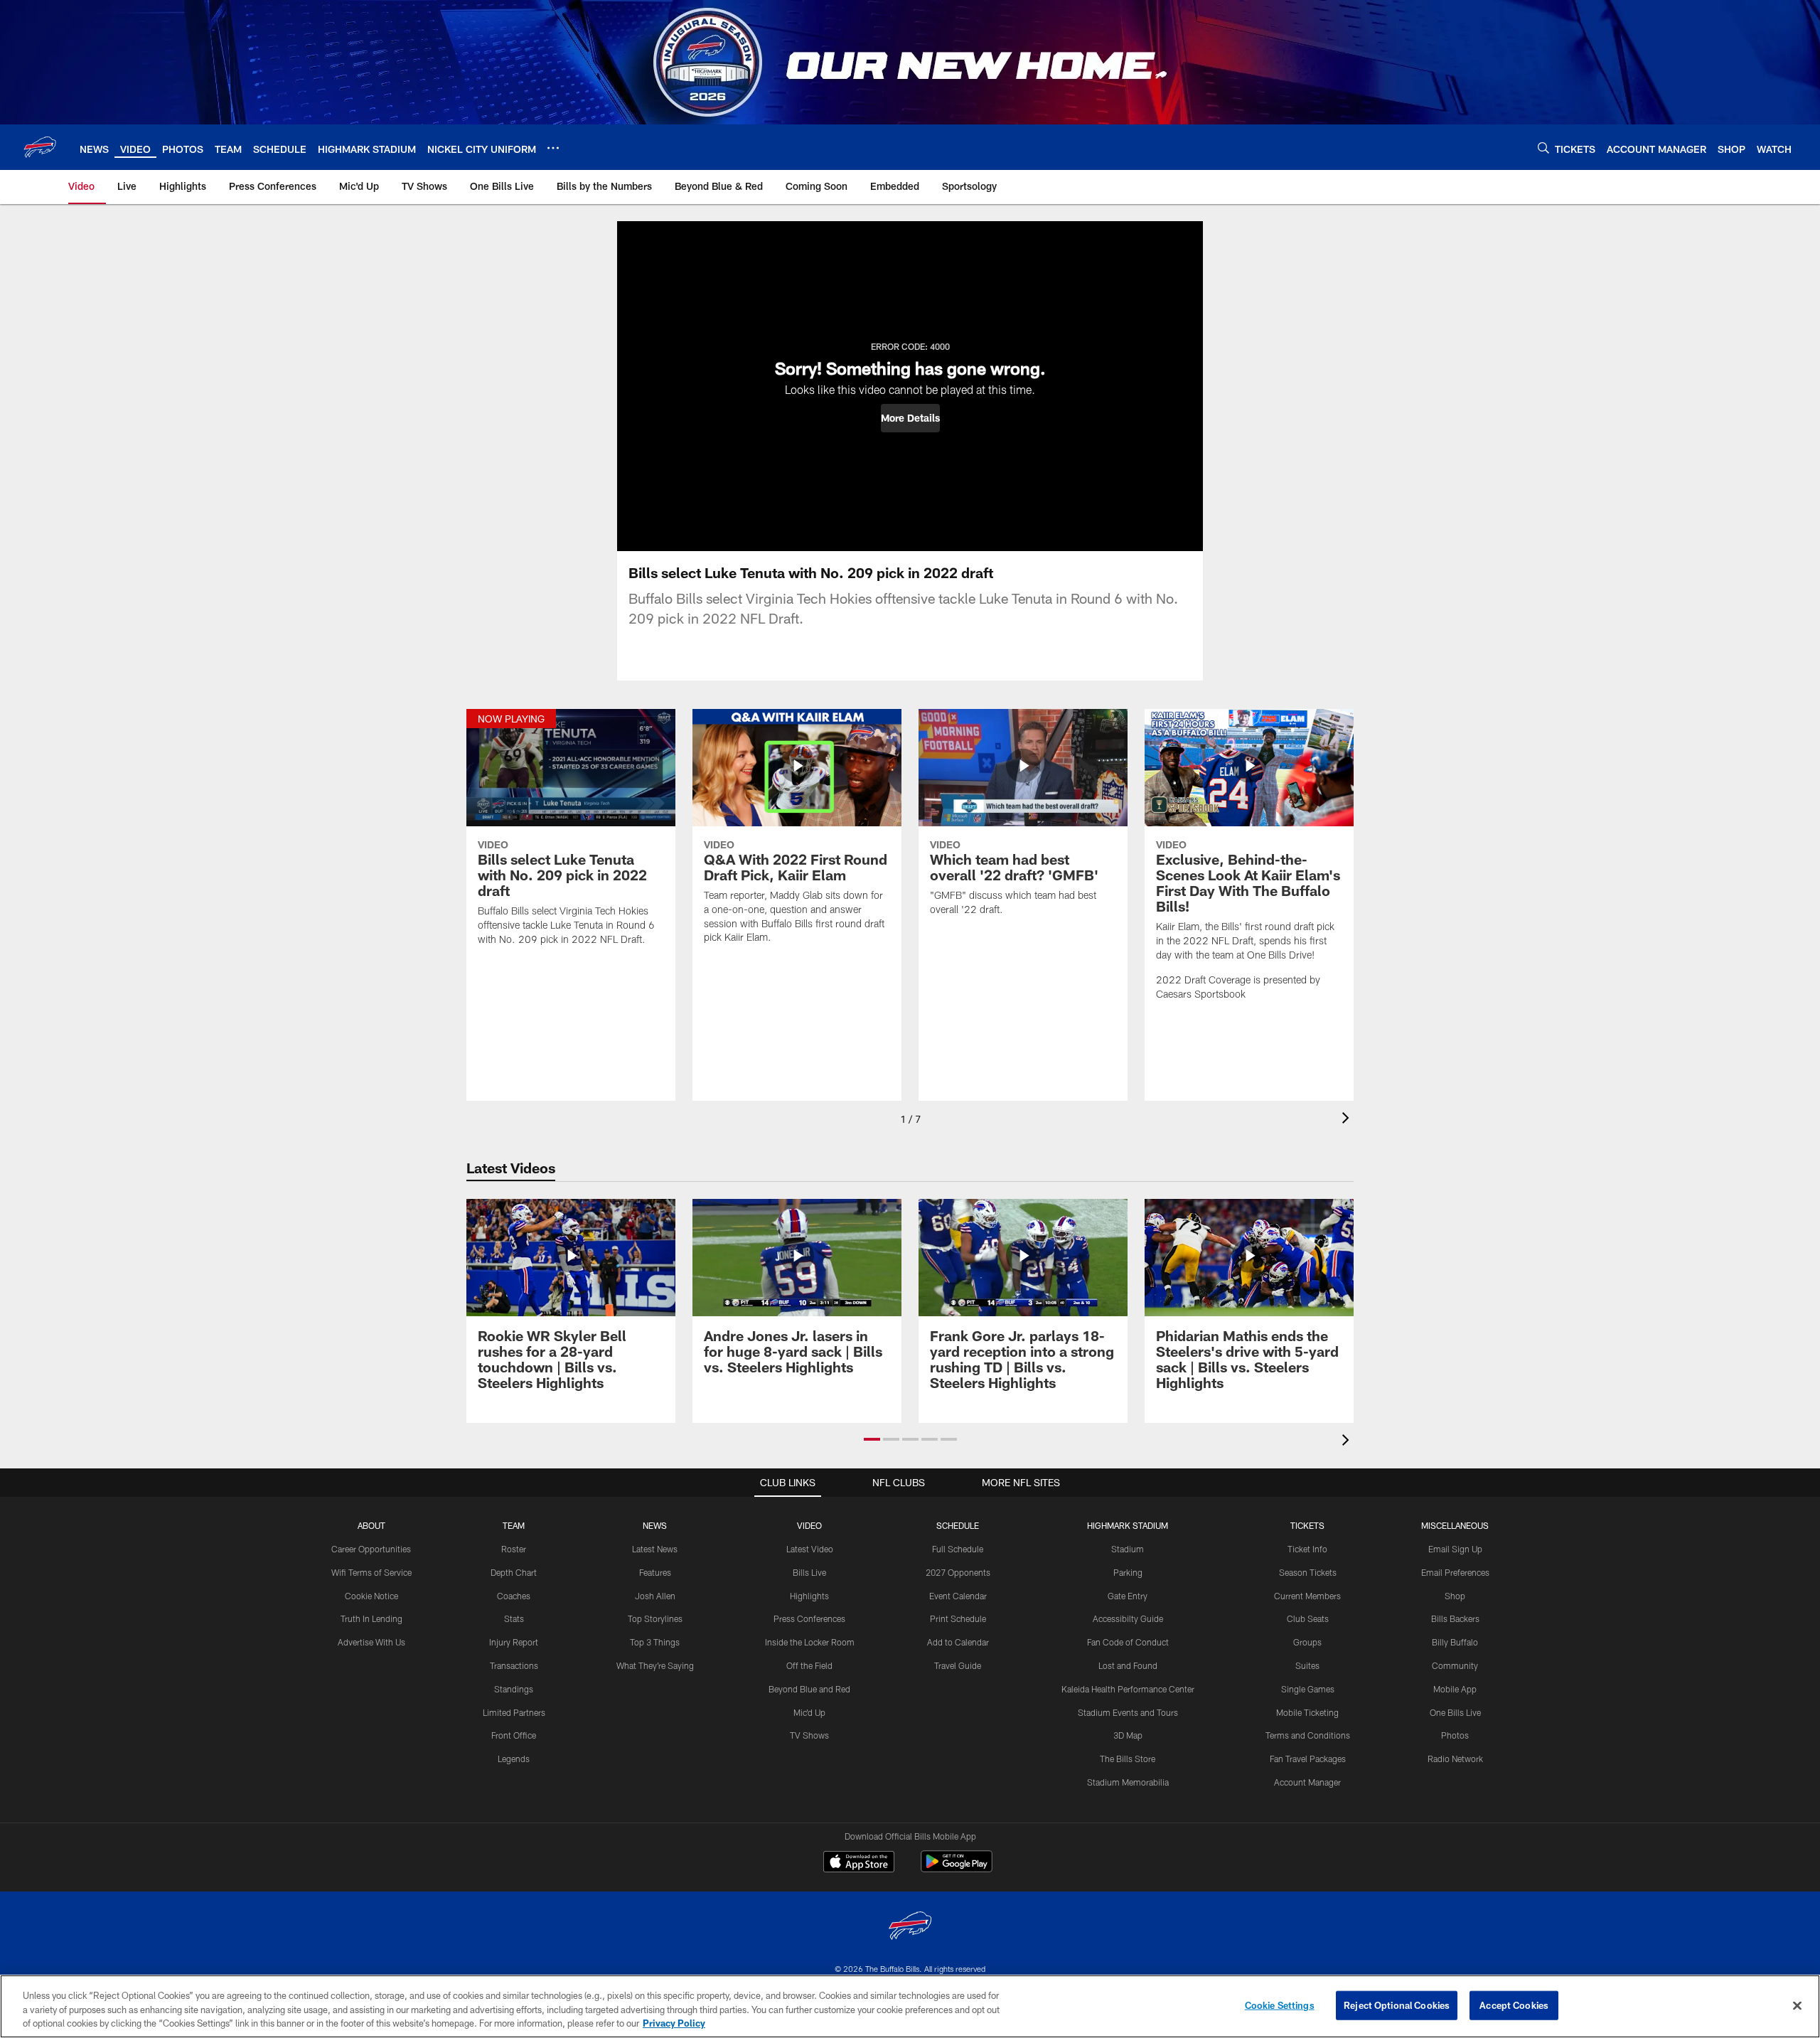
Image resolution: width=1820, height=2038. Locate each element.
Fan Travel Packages (1308, 1759)
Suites (1307, 1665)
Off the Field (809, 1665)
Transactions (514, 1665)
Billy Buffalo (1455, 1642)
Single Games (1308, 1689)
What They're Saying (655, 1665)
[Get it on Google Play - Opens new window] (957, 1868)
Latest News (655, 1549)
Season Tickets (1308, 1572)
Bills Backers (1455, 1618)
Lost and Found (1128, 1665)
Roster (514, 1549)
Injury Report (514, 1642)
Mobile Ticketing (1307, 1712)
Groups (1307, 1642)
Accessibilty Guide (1128, 1618)
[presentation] (1348, 1120)
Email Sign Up (1455, 1549)
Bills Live (809, 1572)
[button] (910, 418)
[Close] (1797, 2005)
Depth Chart (514, 1572)
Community (1455, 1665)
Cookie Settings (1280, 2005)
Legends (514, 1759)
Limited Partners (514, 1712)
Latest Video (810, 1549)
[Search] (1543, 148)
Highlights (809, 1596)
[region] (910, 2006)
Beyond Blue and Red (809, 1689)
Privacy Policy (674, 2023)
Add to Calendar (958, 1642)
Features (655, 1572)
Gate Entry (1128, 1596)
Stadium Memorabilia (1128, 1782)
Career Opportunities (371, 1549)
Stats (514, 1618)
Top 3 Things (655, 1642)
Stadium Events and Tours (1128, 1712)
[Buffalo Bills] (910, 1927)
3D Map (1128, 1735)
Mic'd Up (809, 1712)
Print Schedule (958, 1618)
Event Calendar (958, 1596)
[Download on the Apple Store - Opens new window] (859, 1863)
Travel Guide (958, 1665)
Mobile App (1455, 1689)
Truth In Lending (371, 1618)
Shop (1455, 1596)
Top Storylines (655, 1618)
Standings (514, 1689)
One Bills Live (1455, 1712)
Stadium (1128, 1549)
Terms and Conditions (1308, 1735)
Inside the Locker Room (810, 1642)
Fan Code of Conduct (1128, 1642)
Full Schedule (958, 1549)
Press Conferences (809, 1618)
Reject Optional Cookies (1397, 2005)
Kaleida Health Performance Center (1128, 1689)
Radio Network (1455, 1759)
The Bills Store (1128, 1759)
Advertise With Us (371, 1642)
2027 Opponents (958, 1572)
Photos (1455, 1735)
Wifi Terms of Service (371, 1572)
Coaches (514, 1596)
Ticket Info (1307, 1549)
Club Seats (1308, 1618)
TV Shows (809, 1735)
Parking (1128, 1572)
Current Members (1307, 1596)
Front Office (514, 1735)
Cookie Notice (371, 1596)
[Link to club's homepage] (40, 147)
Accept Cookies (1514, 2005)
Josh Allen (655, 1596)
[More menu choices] (553, 148)
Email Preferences (1455, 1572)
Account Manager (1307, 1782)
